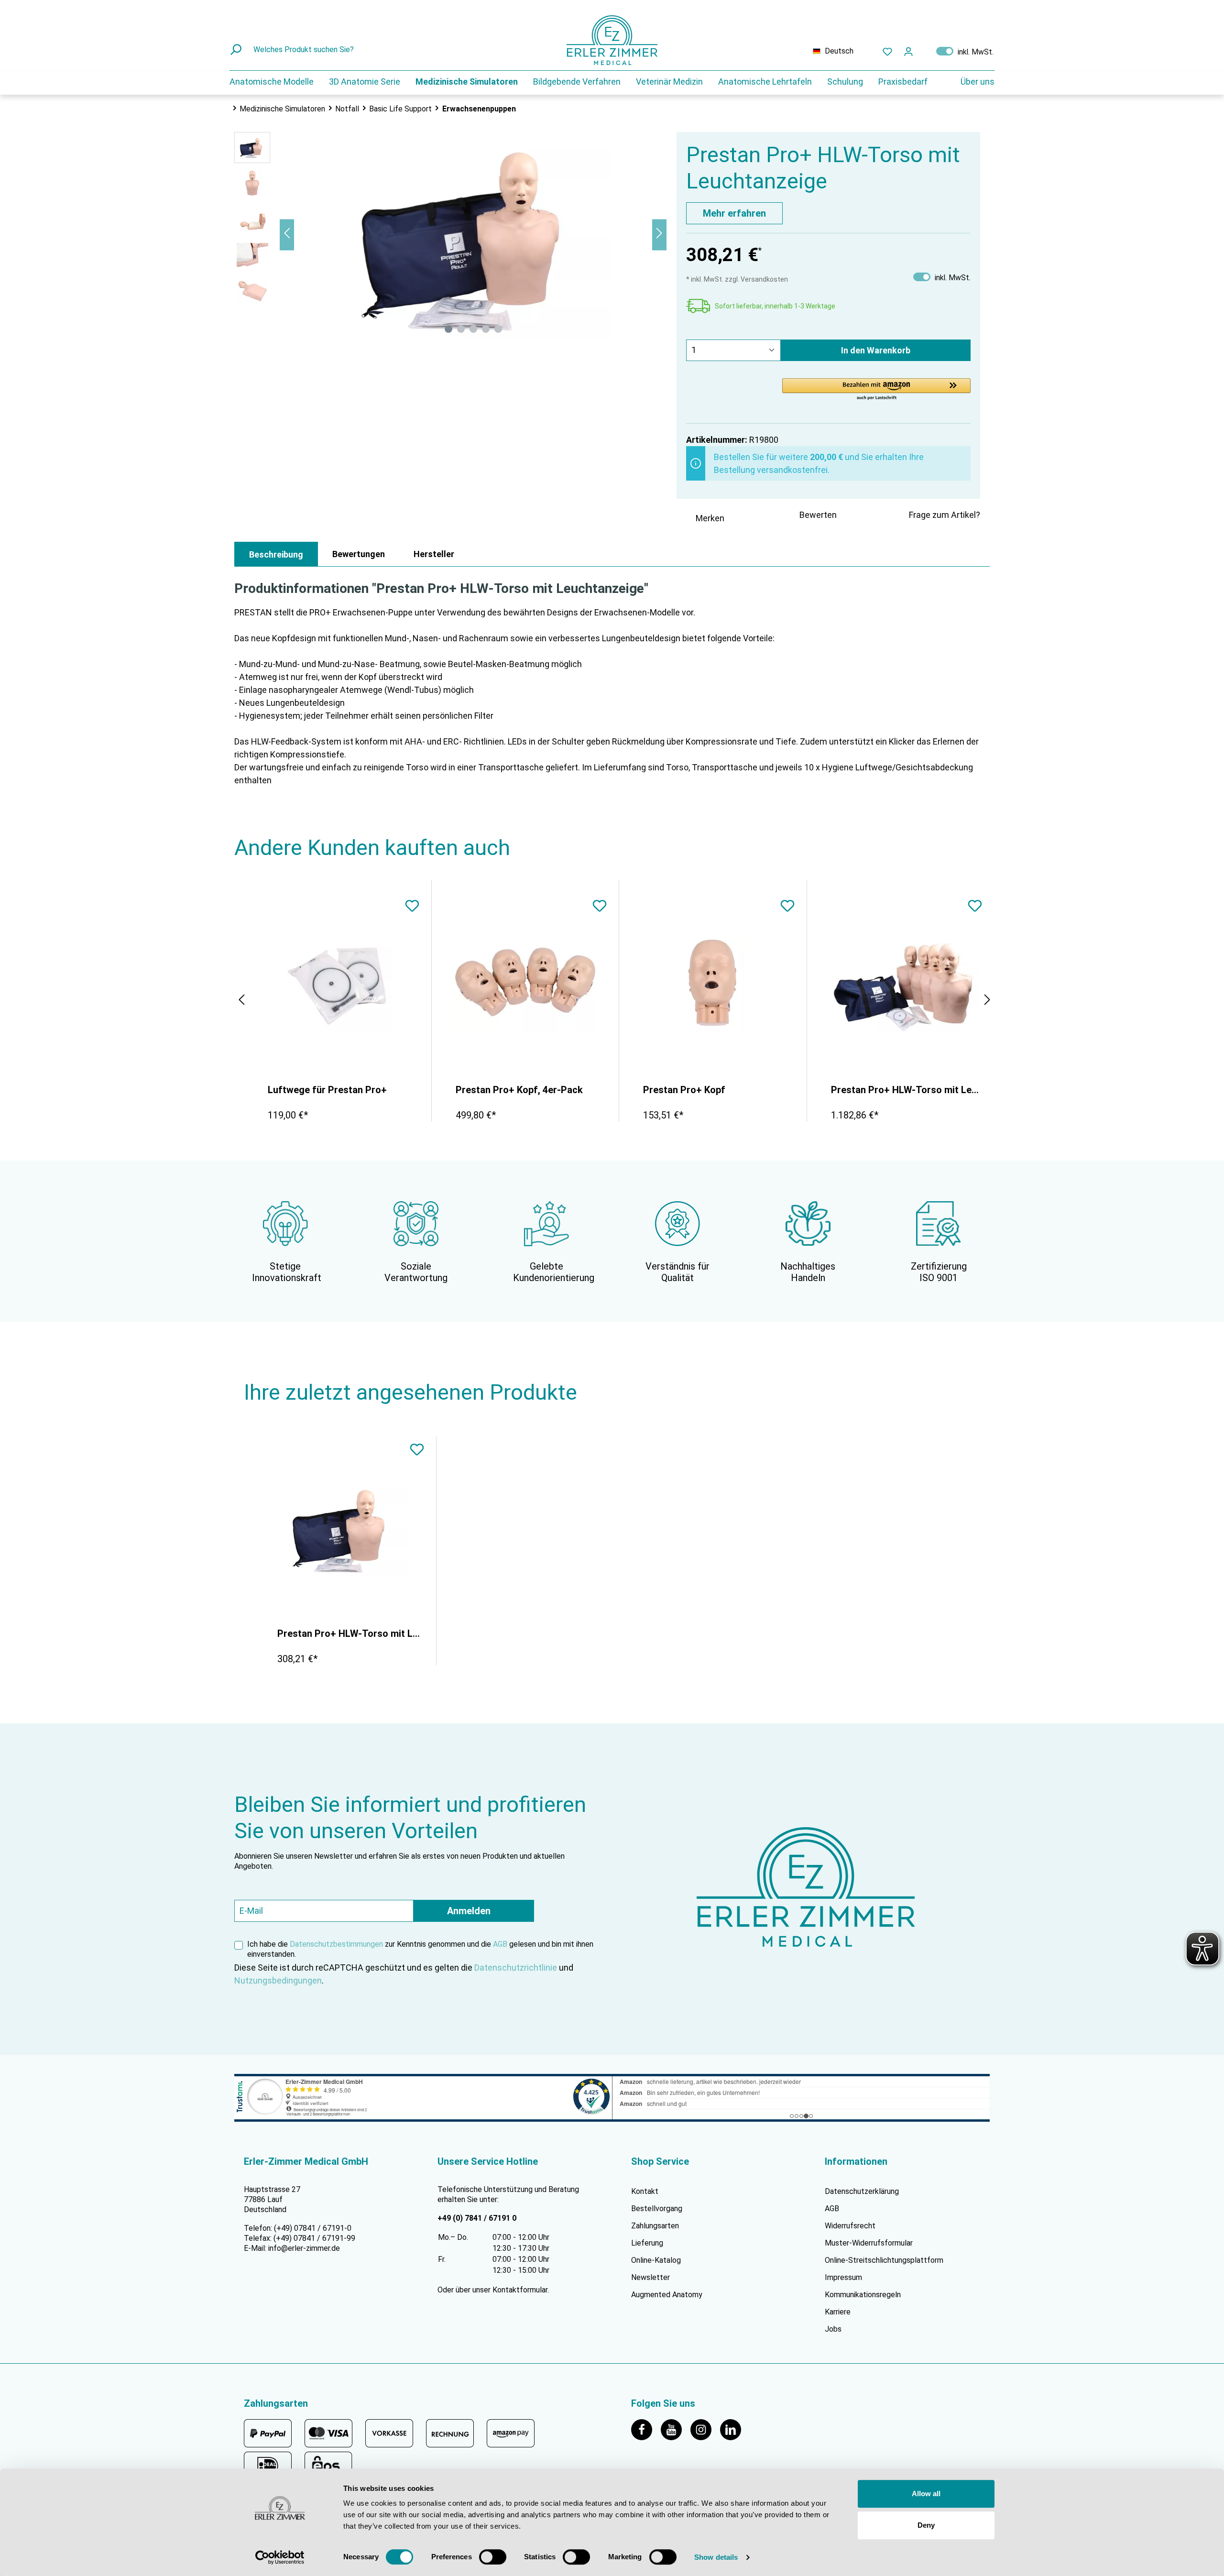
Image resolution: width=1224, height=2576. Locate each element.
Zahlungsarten (655, 2226)
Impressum (843, 2277)
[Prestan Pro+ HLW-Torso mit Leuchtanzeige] (345, 1528)
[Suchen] (237, 50)
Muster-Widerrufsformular (869, 2243)
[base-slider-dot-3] (473, 329)
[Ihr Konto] (908, 51)
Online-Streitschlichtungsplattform (884, 2260)
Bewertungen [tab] (359, 554)
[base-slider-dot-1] (448, 329)
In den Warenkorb (876, 350)
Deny (926, 2525)
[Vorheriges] (287, 235)
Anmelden (469, 1911)
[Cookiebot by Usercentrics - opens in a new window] (280, 2557)
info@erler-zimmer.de (304, 2248)
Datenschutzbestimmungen (336, 1944)
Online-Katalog (656, 2260)
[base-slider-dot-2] (461, 329)
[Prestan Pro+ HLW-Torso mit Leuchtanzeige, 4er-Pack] (901, 985)
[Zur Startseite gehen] (612, 40)
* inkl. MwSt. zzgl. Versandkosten (737, 279)
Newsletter (650, 2277)
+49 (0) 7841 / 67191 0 (477, 2218)
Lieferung (647, 2243)
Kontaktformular (520, 2290)
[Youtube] (676, 2429)
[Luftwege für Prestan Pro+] (338, 985)
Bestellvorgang (657, 2209)
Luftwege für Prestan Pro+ (327, 1090)
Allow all (926, 2494)
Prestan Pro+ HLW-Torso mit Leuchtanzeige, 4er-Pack (906, 1090)
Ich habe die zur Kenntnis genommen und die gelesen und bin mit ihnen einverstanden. (420, 1949)
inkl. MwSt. (965, 51)
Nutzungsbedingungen (278, 1980)
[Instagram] (705, 2429)
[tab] (276, 554)
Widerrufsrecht (850, 2226)
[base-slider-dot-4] (486, 329)
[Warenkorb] (925, 49)
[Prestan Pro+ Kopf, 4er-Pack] (525, 985)
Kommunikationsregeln (863, 2295)
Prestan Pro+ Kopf (684, 1090)
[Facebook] (646, 2429)
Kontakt (645, 2191)
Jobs (833, 2329)
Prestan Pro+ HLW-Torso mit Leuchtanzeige (350, 1633)
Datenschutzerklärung (862, 2191)
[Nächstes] (659, 235)
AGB (500, 1944)
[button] (876, 390)
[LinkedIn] (734, 2429)
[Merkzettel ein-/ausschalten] (412, 907)
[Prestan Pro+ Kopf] (713, 985)
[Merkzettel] (887, 51)
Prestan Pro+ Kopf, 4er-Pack (519, 1090)
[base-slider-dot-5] (498, 329)
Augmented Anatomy (667, 2295)
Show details (716, 2557)
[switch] (493, 2557)
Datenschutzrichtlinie (516, 1968)
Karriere (838, 2312)
